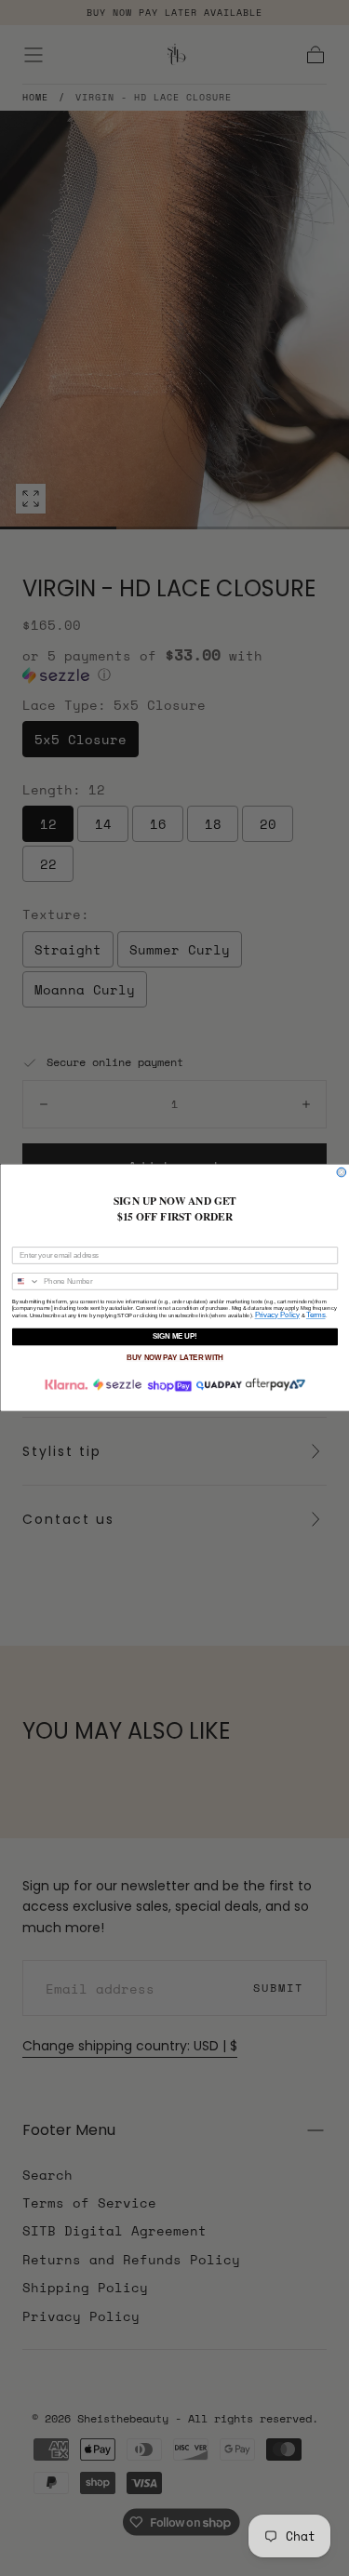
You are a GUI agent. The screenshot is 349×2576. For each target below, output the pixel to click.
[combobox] (26, 1281)
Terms (315, 1315)
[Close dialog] (342, 1173)
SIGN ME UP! (175, 1337)
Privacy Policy (277, 1315)
